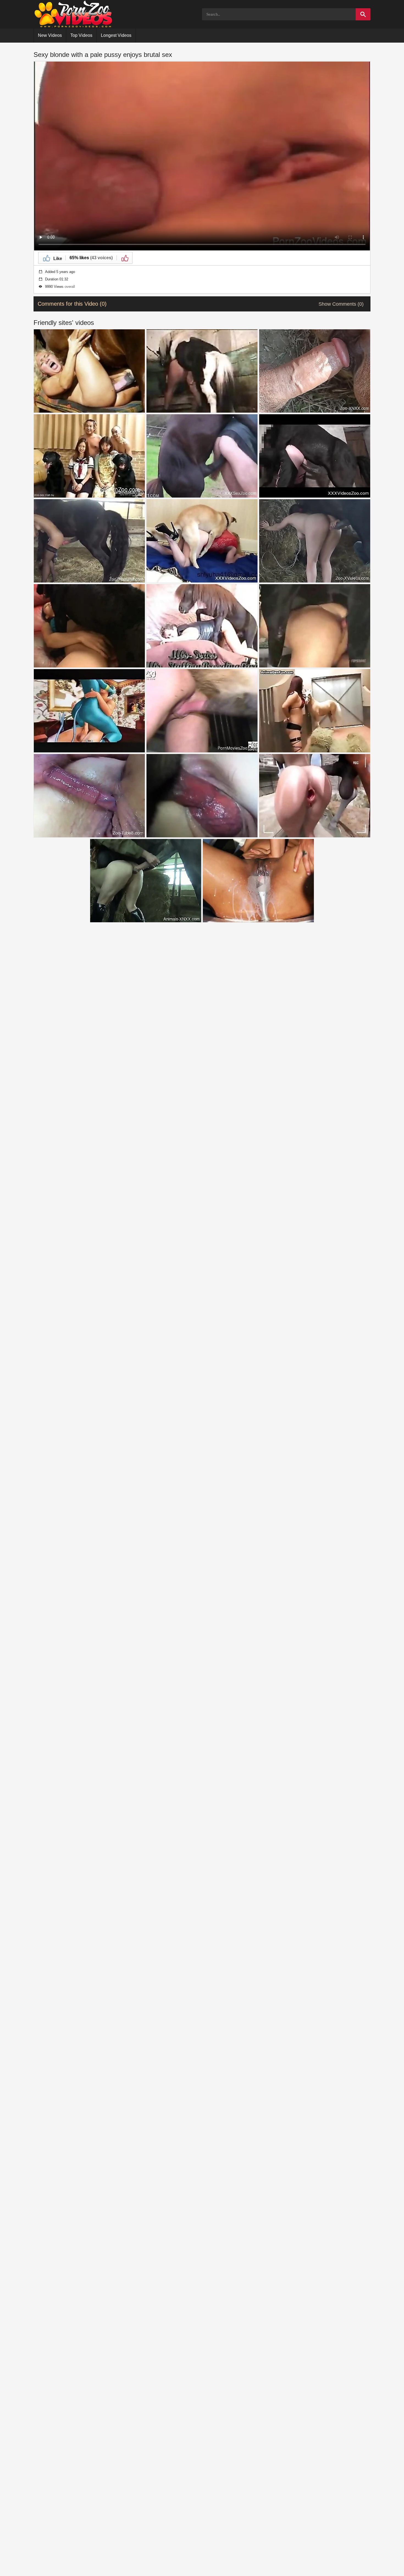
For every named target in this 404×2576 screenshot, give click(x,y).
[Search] (363, 14)
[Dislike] (124, 258)
